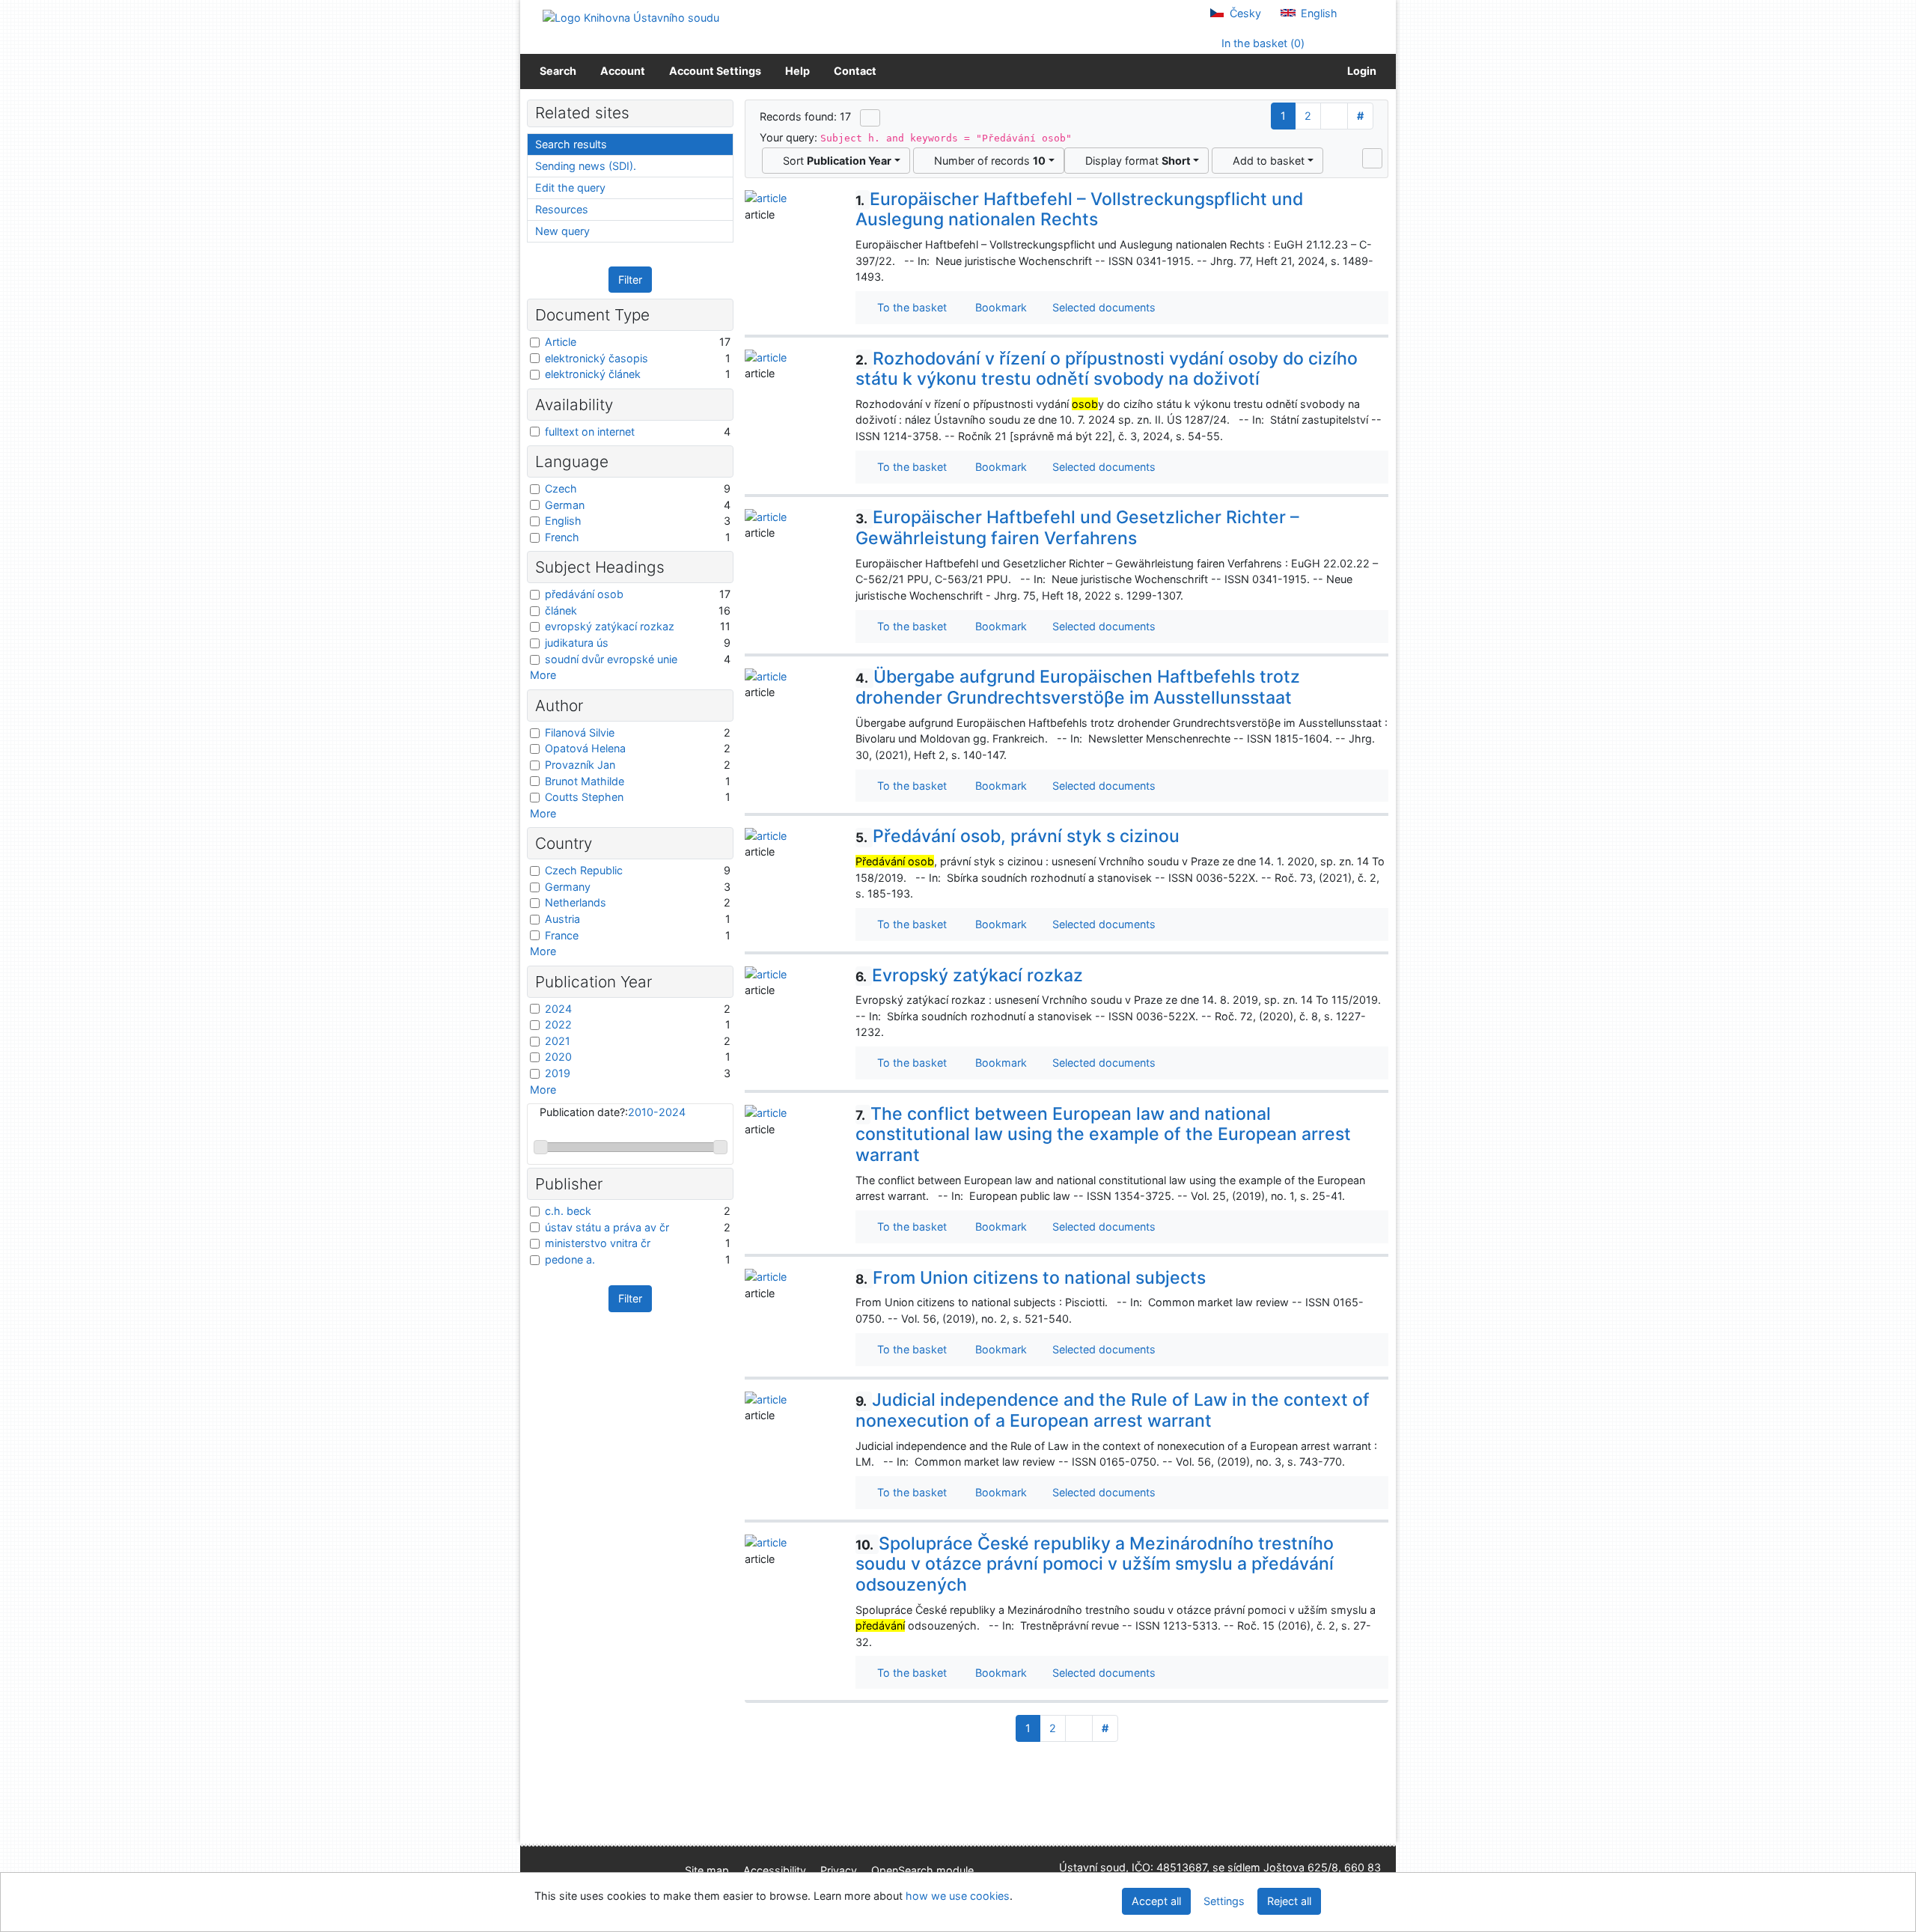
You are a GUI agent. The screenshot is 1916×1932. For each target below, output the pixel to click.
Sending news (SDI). (586, 166)
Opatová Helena (585, 748)
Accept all (1156, 1901)
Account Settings (715, 71)
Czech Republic (584, 870)
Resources (562, 209)
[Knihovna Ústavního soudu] (631, 17)
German (565, 505)
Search (558, 71)
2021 (558, 1041)
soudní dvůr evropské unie (611, 659)
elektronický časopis (597, 358)
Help (797, 71)
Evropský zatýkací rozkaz (969, 975)
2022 (558, 1024)
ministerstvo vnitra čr (598, 1243)
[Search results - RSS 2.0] (870, 118)
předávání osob (584, 594)
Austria (562, 919)
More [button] (543, 675)
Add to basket (1266, 161)
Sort (834, 161)
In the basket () (1261, 43)
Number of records (987, 161)
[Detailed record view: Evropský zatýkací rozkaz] (766, 973)
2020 (558, 1057)
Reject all (1289, 1901)
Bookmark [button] (998, 307)
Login (1360, 71)
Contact (855, 71)
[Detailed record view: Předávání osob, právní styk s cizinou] (766, 834)
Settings (1224, 1901)
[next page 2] (1334, 116)
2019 (558, 1073)
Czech (561, 488)
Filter (630, 280)
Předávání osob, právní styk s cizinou (1018, 836)
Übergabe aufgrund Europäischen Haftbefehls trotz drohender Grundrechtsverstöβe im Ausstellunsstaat (1078, 687)
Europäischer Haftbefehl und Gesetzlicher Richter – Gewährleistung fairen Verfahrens (1077, 528)
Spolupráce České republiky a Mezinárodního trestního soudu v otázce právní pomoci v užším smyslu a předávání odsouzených (1095, 1564)
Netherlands (576, 902)
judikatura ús (577, 643)
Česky (1244, 13)
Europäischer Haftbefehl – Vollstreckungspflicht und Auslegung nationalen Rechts (1079, 210)
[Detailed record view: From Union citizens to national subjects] (766, 1276)
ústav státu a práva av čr (607, 1227)
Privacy (839, 1870)
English (1318, 13)
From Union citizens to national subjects (1031, 1278)
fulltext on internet (590, 432)
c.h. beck (568, 1211)
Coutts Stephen (584, 797)
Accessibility (775, 1870)
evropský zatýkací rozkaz (610, 626)
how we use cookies (958, 1896)
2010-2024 (657, 1112)
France (562, 935)
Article (561, 342)
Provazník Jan (580, 765)
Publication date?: (613, 1112)
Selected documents (1102, 307)
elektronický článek (593, 374)
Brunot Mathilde (585, 781)
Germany (568, 887)
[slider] (541, 1147)
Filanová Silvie (580, 732)
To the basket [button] (909, 307)
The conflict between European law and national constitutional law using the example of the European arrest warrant (1103, 1134)
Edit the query (570, 188)
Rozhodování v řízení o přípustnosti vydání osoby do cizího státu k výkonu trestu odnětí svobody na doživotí (1107, 369)
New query (562, 231)
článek (561, 610)
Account (623, 71)
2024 (558, 1009)
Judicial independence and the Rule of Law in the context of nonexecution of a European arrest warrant (1113, 1410)
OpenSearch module (922, 1870)
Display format (1135, 161)
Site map (707, 1870)
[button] (1372, 158)
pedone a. (570, 1259)
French (562, 537)
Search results (571, 144)
